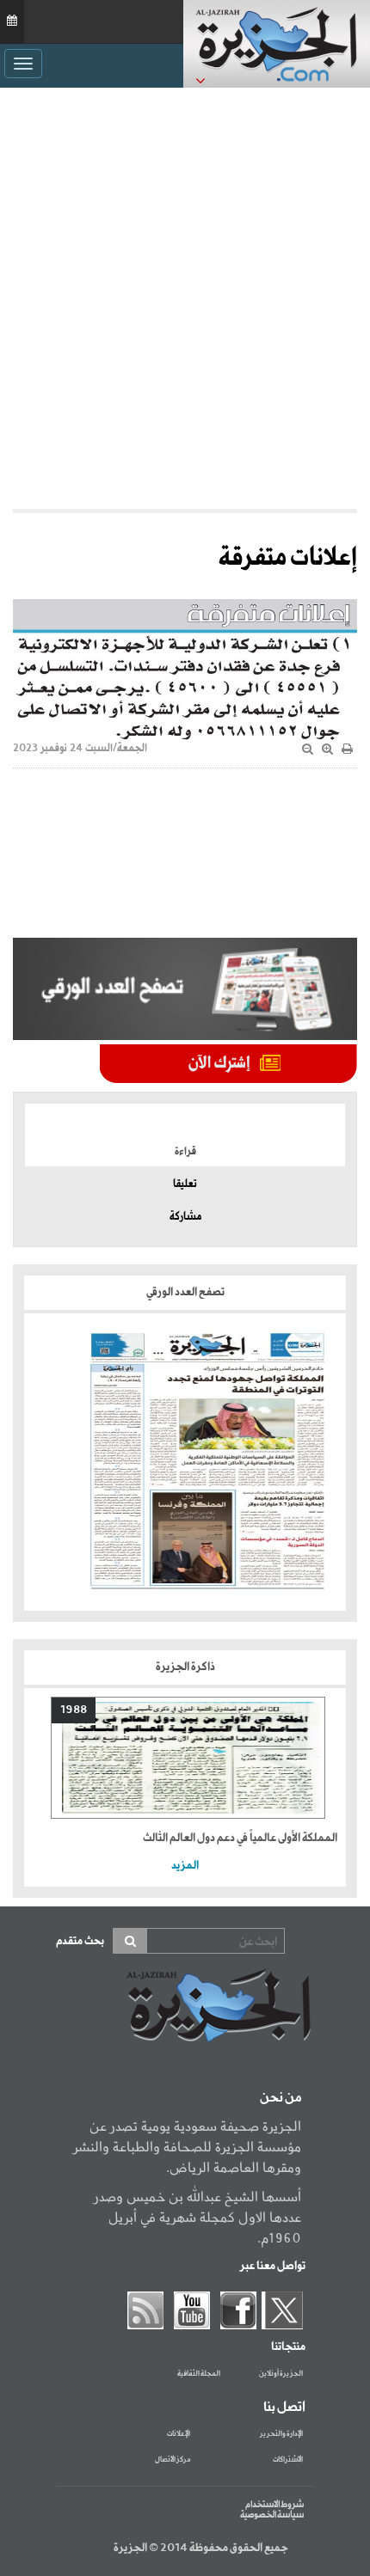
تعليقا (185, 1184)
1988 (74, 1710)
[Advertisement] (185, 298)
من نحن (281, 2098)
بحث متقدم (80, 1941)
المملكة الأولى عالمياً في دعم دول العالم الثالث (240, 1838)
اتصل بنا (284, 2408)
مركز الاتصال (173, 2460)
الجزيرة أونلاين (281, 2374)
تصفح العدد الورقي (185, 1292)
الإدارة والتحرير (281, 2434)
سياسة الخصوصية (272, 2515)
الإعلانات (179, 2434)
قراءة (185, 1152)
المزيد (185, 1866)
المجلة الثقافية (199, 2374)
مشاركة (185, 1217)
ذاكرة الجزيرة (185, 1667)
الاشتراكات (288, 2460)
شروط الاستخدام (274, 2505)
